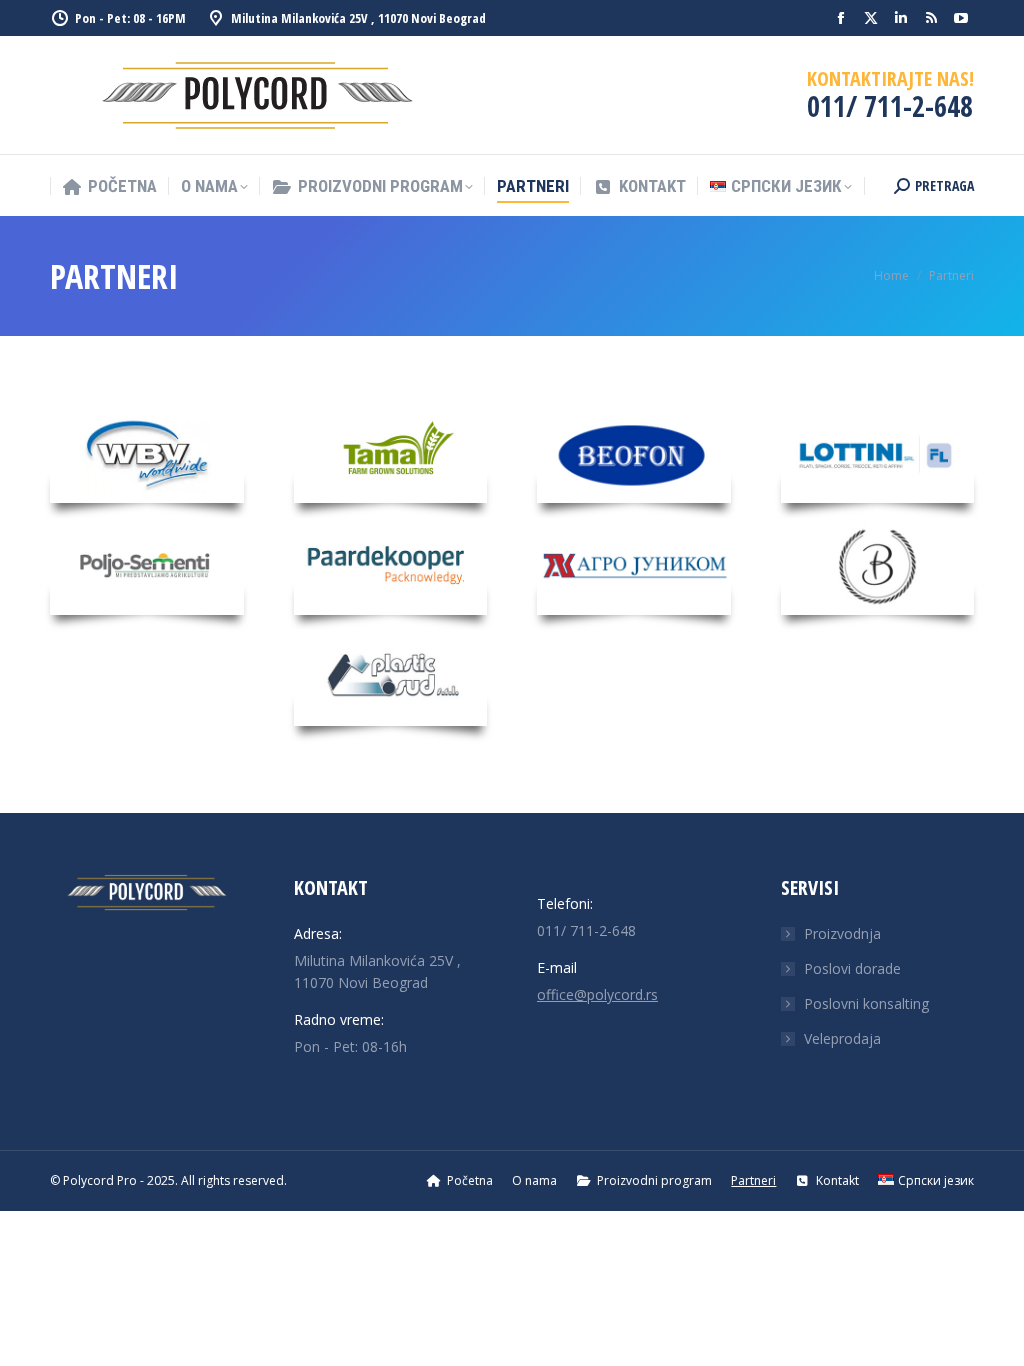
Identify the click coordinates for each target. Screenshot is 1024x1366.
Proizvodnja (842, 933)
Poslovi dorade (852, 968)
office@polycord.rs (597, 994)
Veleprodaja (842, 1038)
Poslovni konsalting (866, 1003)
